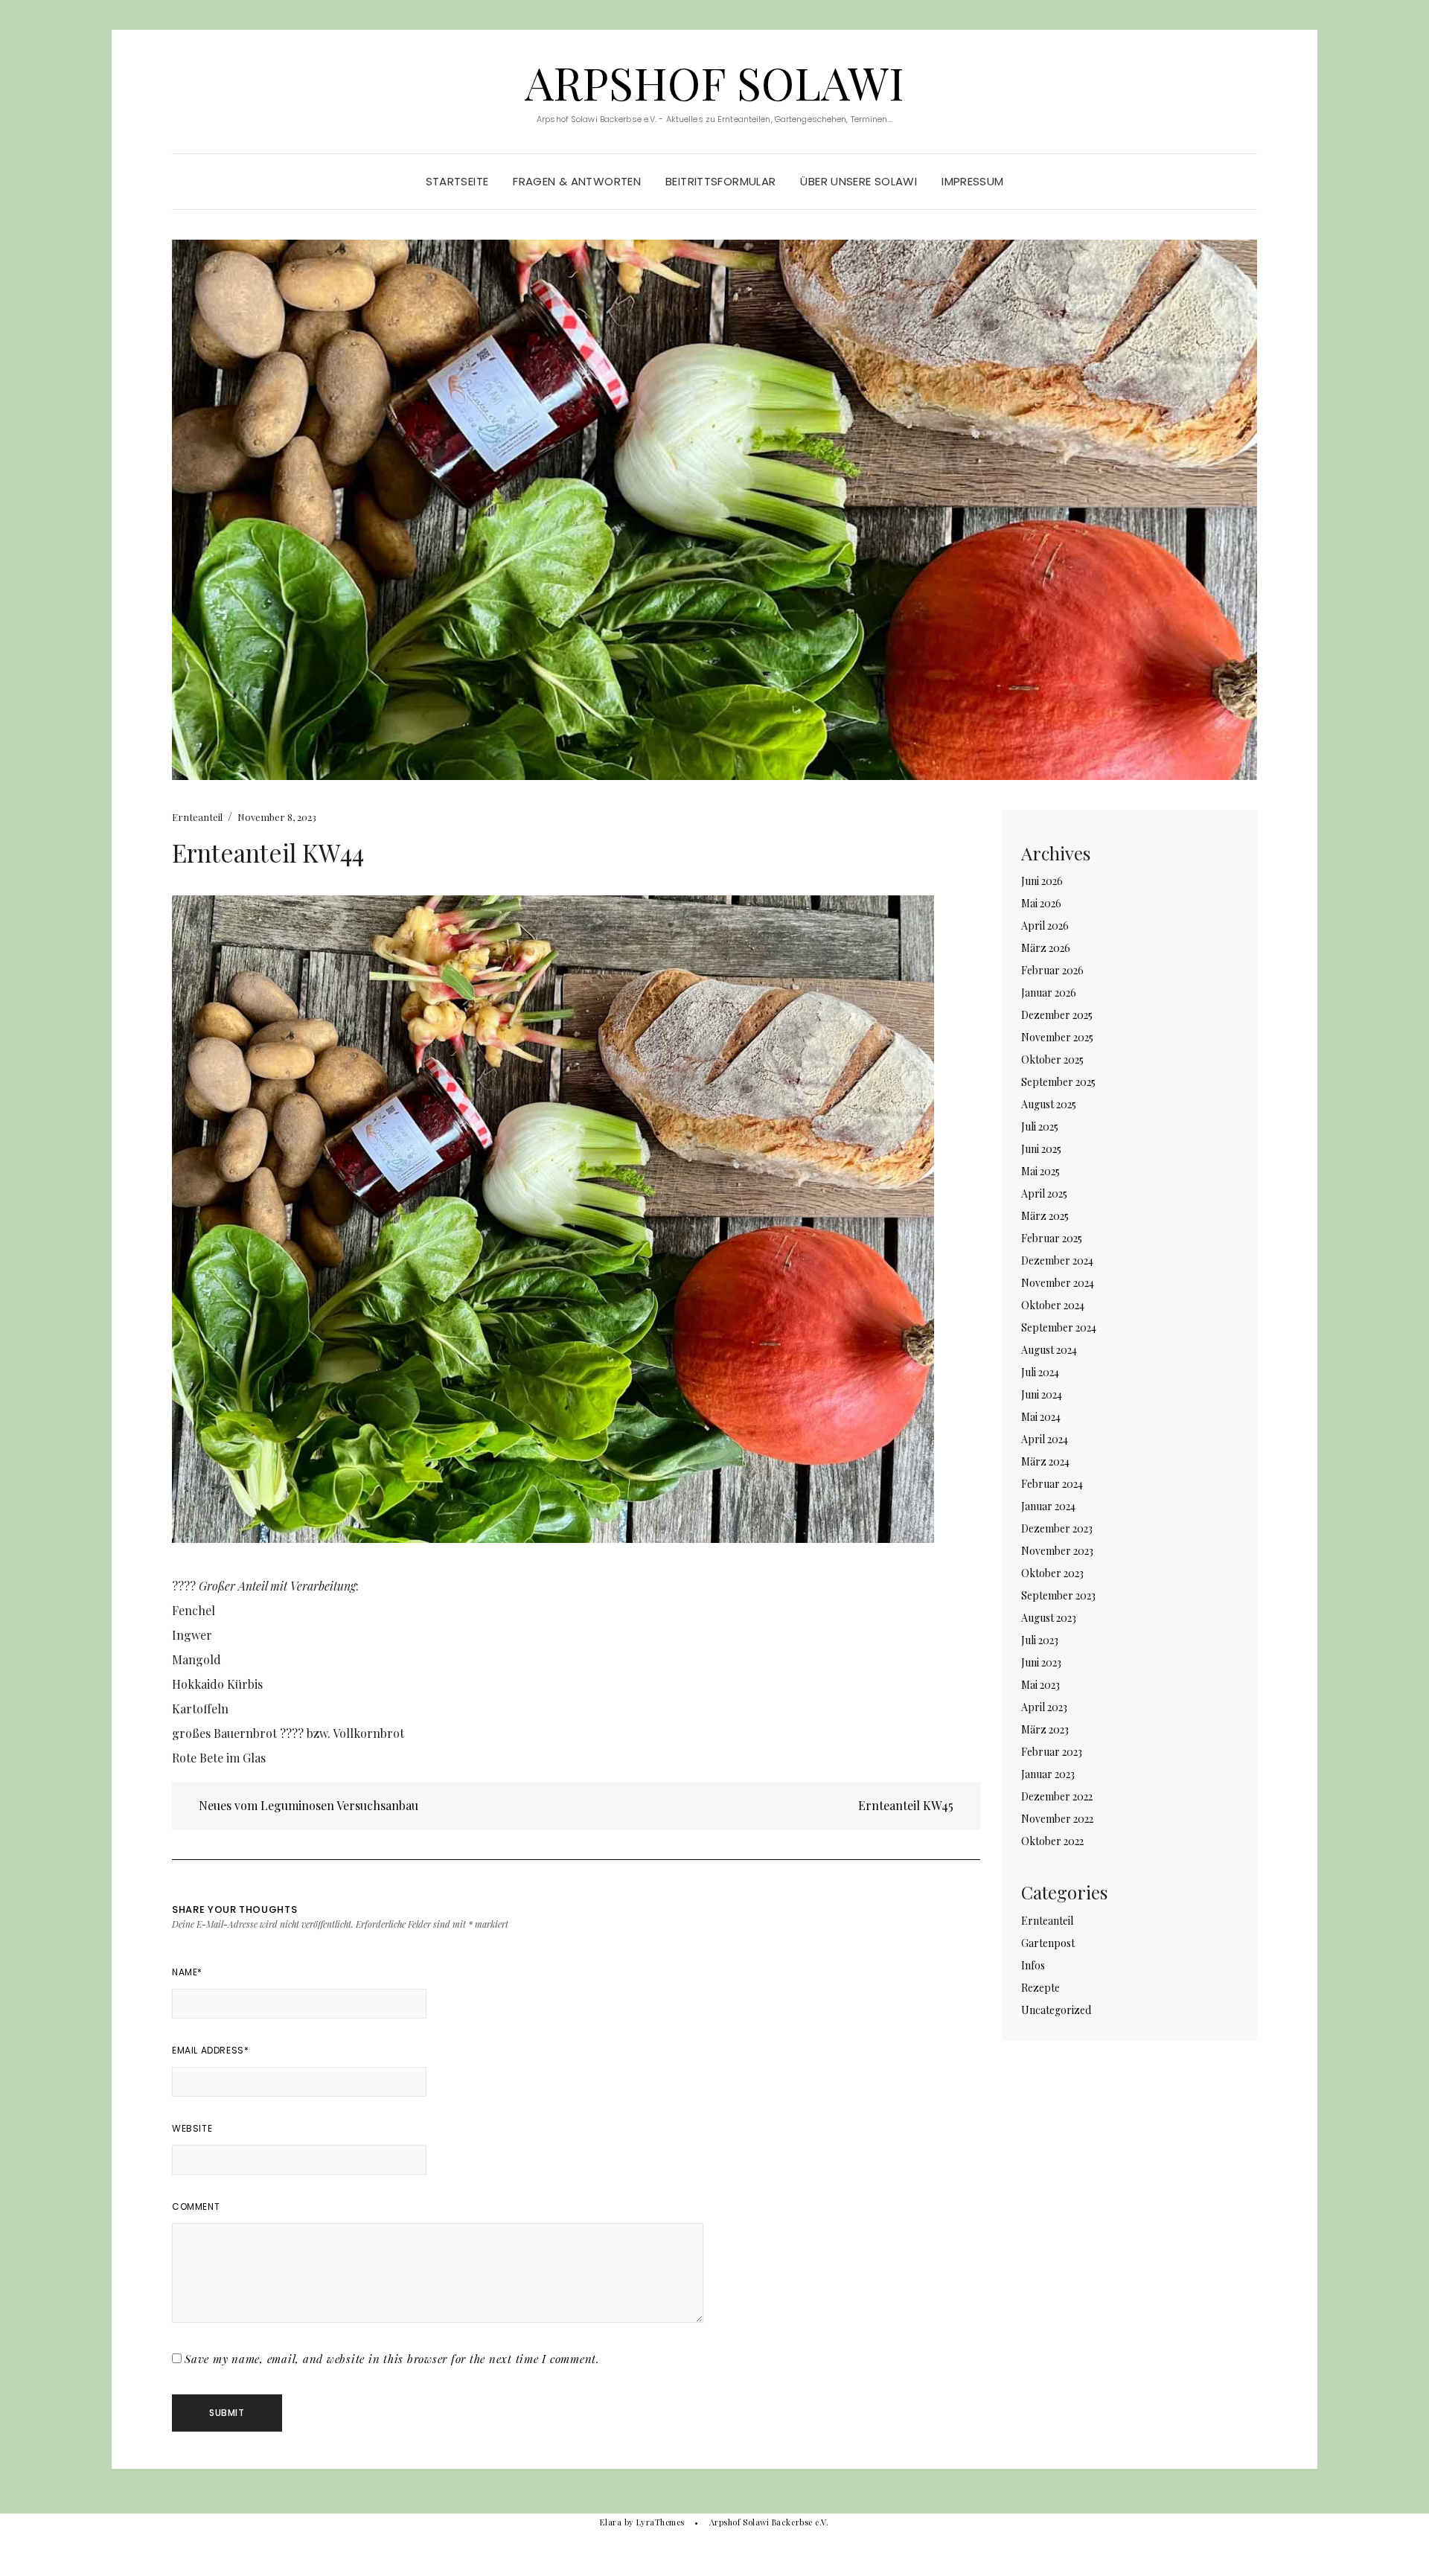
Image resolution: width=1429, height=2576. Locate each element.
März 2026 (1046, 948)
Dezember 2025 (1057, 1015)
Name (187, 1972)
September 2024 (1059, 1327)
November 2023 (1057, 1551)
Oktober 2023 (1052, 1573)
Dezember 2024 (1057, 1260)
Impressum (972, 181)
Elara (611, 2522)
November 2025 (1057, 1037)
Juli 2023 (1040, 1640)
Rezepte (1040, 1988)
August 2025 (1049, 1104)
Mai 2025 (1040, 1171)
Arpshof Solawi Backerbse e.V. (769, 2522)
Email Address (210, 2050)
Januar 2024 (1048, 1506)
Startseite (457, 181)
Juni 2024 (1042, 1394)
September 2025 (1058, 1082)
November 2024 (1058, 1283)
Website (192, 2128)
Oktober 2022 (1052, 1841)
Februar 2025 (1052, 1238)
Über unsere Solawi (859, 181)
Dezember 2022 (1057, 1796)
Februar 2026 (1052, 970)
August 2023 (1049, 1618)
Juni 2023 (1041, 1662)
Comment (196, 2206)
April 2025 (1044, 1193)
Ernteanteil (197, 817)
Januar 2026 (1049, 993)
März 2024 (1045, 1461)
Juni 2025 (1041, 1149)
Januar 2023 (1048, 1774)
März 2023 (1045, 1729)
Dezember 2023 (1057, 1528)
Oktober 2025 (1052, 1060)
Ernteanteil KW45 (907, 1805)
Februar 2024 (1052, 1484)
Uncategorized (1056, 2010)
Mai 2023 (1040, 1685)
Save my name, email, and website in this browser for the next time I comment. (392, 2359)
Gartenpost (1048, 1943)
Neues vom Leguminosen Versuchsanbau (307, 1805)
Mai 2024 (1041, 1417)
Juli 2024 (1040, 1372)
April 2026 (1045, 926)
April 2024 (1045, 1439)
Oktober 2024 (1053, 1305)
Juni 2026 (1042, 881)
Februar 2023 (1052, 1752)
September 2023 (1058, 1595)
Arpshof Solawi (714, 82)
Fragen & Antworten (577, 181)
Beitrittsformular (720, 181)
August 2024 (1049, 1350)
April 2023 (1044, 1707)
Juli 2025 (1040, 1126)
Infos (1033, 1965)
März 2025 (1045, 1216)
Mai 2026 (1041, 903)
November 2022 (1057, 1819)
